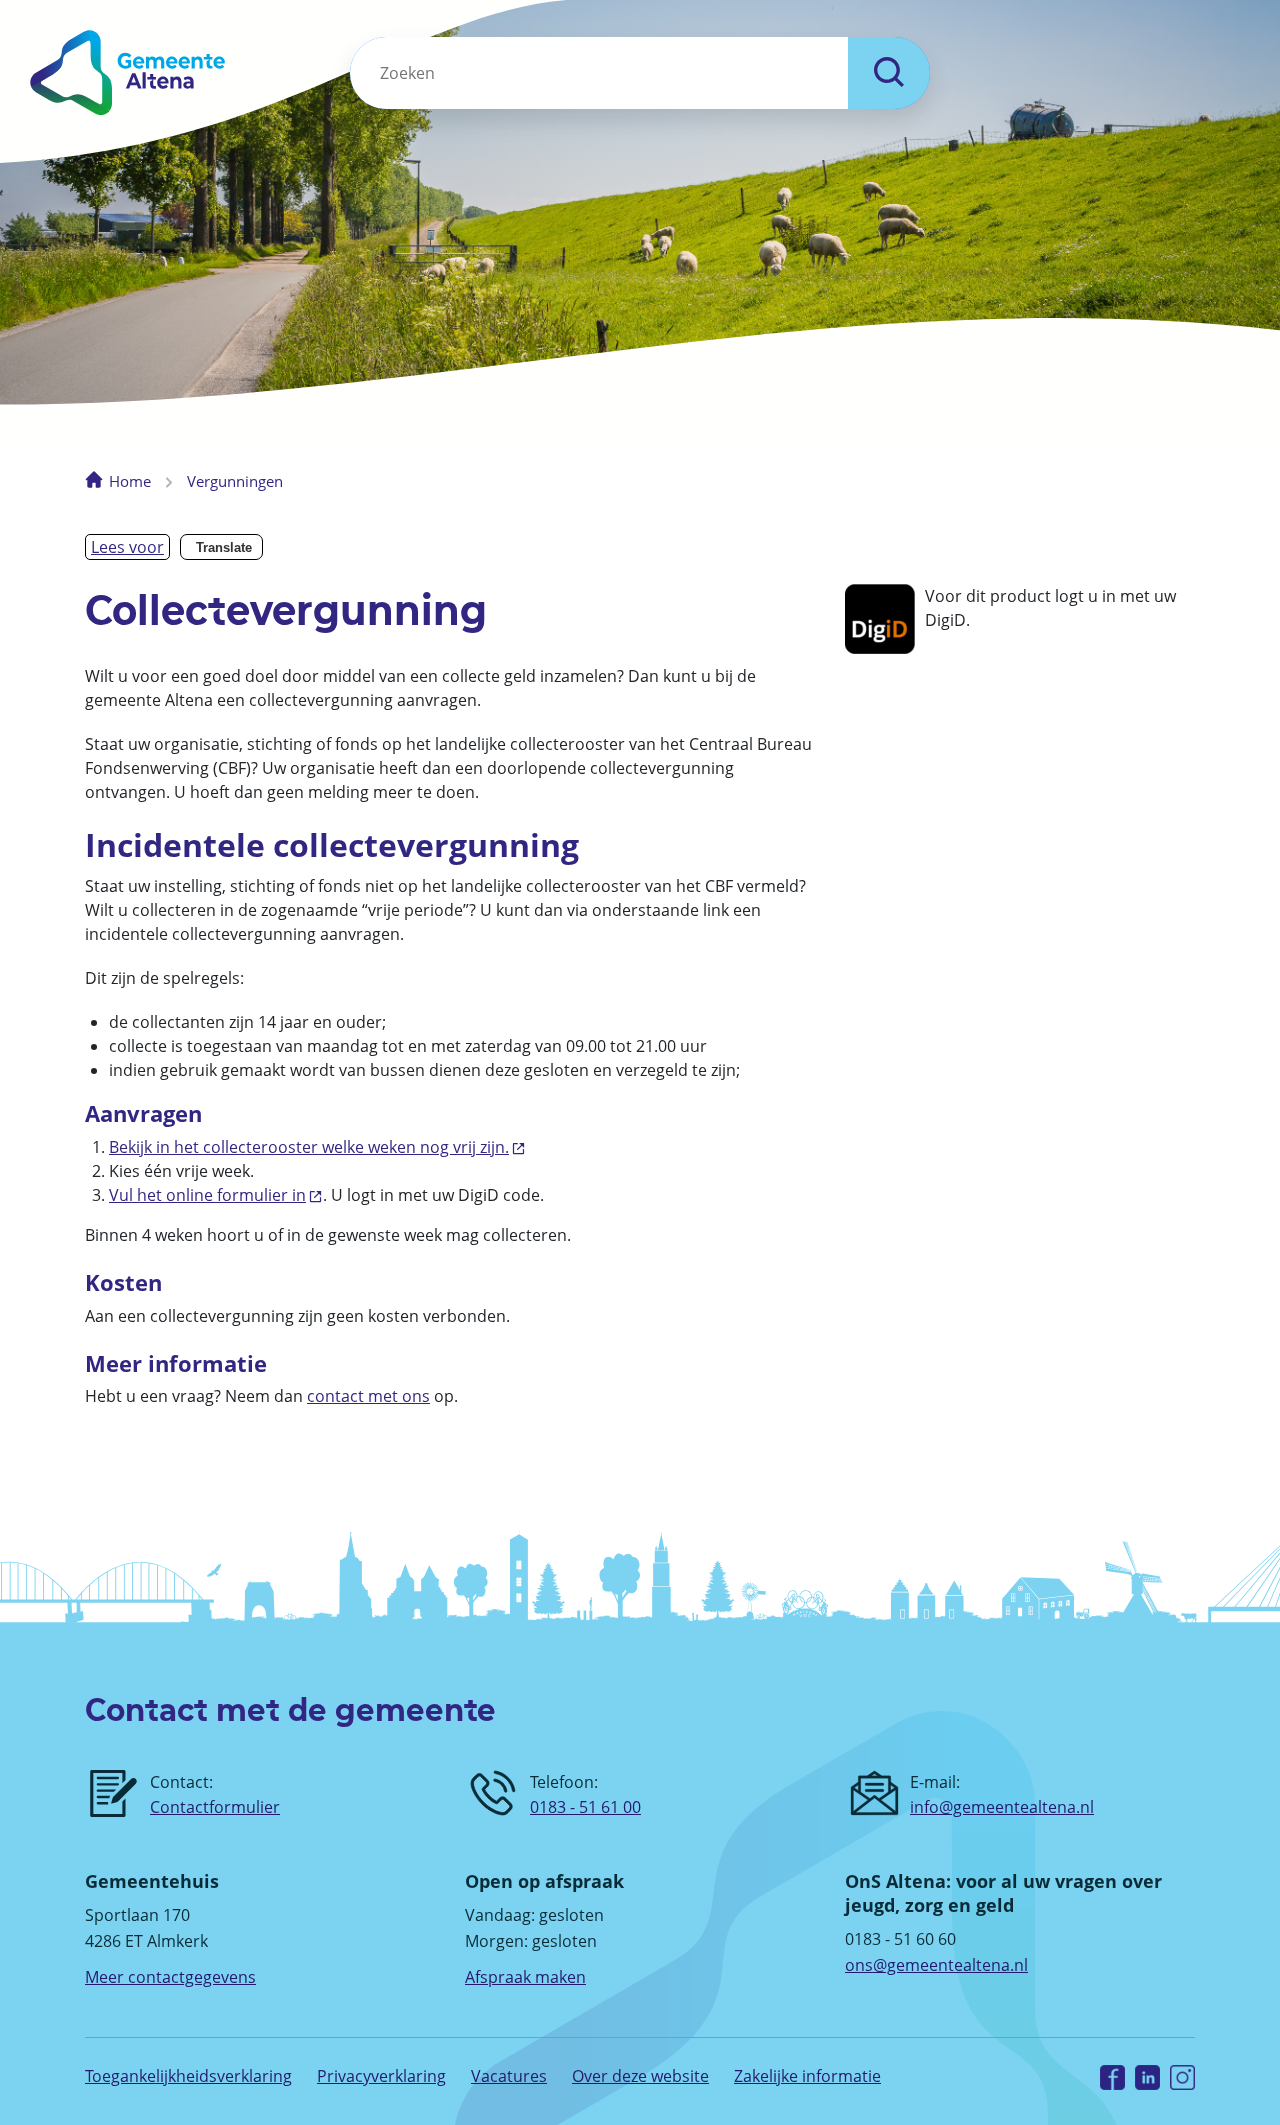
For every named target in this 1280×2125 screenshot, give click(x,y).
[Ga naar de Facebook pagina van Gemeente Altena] (1112, 2076)
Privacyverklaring (381, 2076)
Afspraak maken (525, 1977)
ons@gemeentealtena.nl (936, 1965)
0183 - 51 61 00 (585, 1807)
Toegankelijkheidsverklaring (188, 2076)
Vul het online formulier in (207, 1195)
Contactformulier (215, 1807)
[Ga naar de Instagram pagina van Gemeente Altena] (1182, 2076)
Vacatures (509, 2076)
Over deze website (640, 2076)
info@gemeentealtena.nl (1002, 1807)
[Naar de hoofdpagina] (203, 72)
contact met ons (368, 1396)
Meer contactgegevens (170, 1977)
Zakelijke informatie (807, 2076)
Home (130, 481)
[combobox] (599, 73)
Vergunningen (235, 481)
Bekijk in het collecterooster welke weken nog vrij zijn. (309, 1147)
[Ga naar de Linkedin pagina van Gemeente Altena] (1147, 2076)
